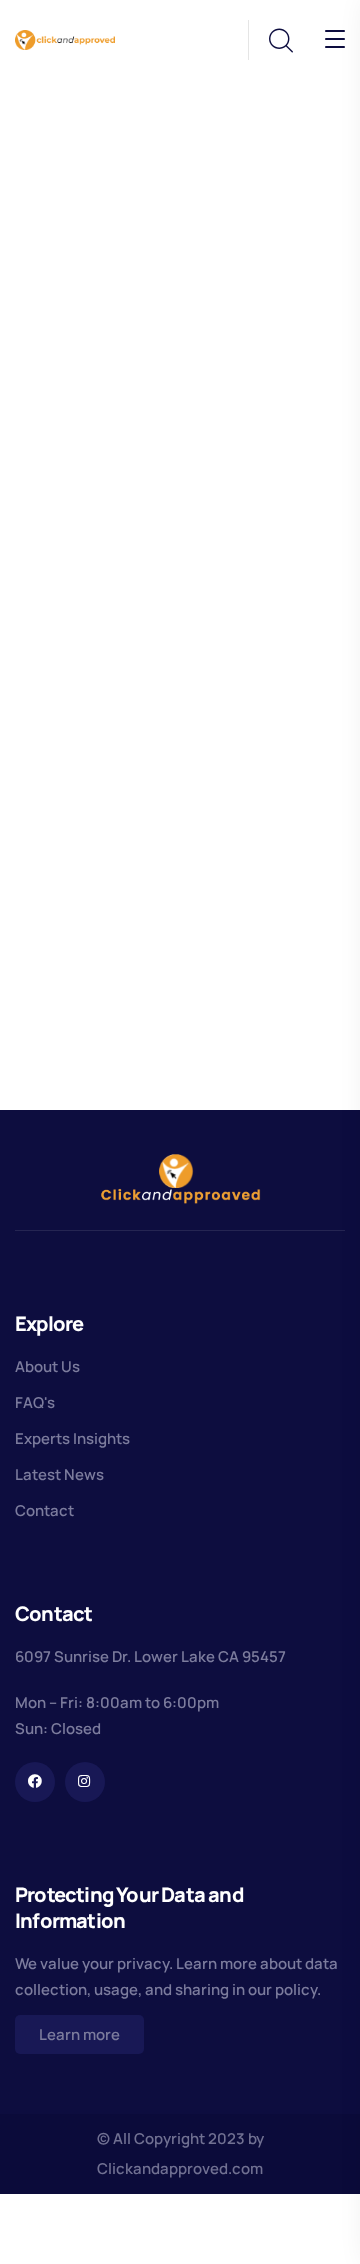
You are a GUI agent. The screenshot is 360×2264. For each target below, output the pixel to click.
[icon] (35, 1782)
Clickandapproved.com (180, 2168)
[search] (280, 41)
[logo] (65, 38)
